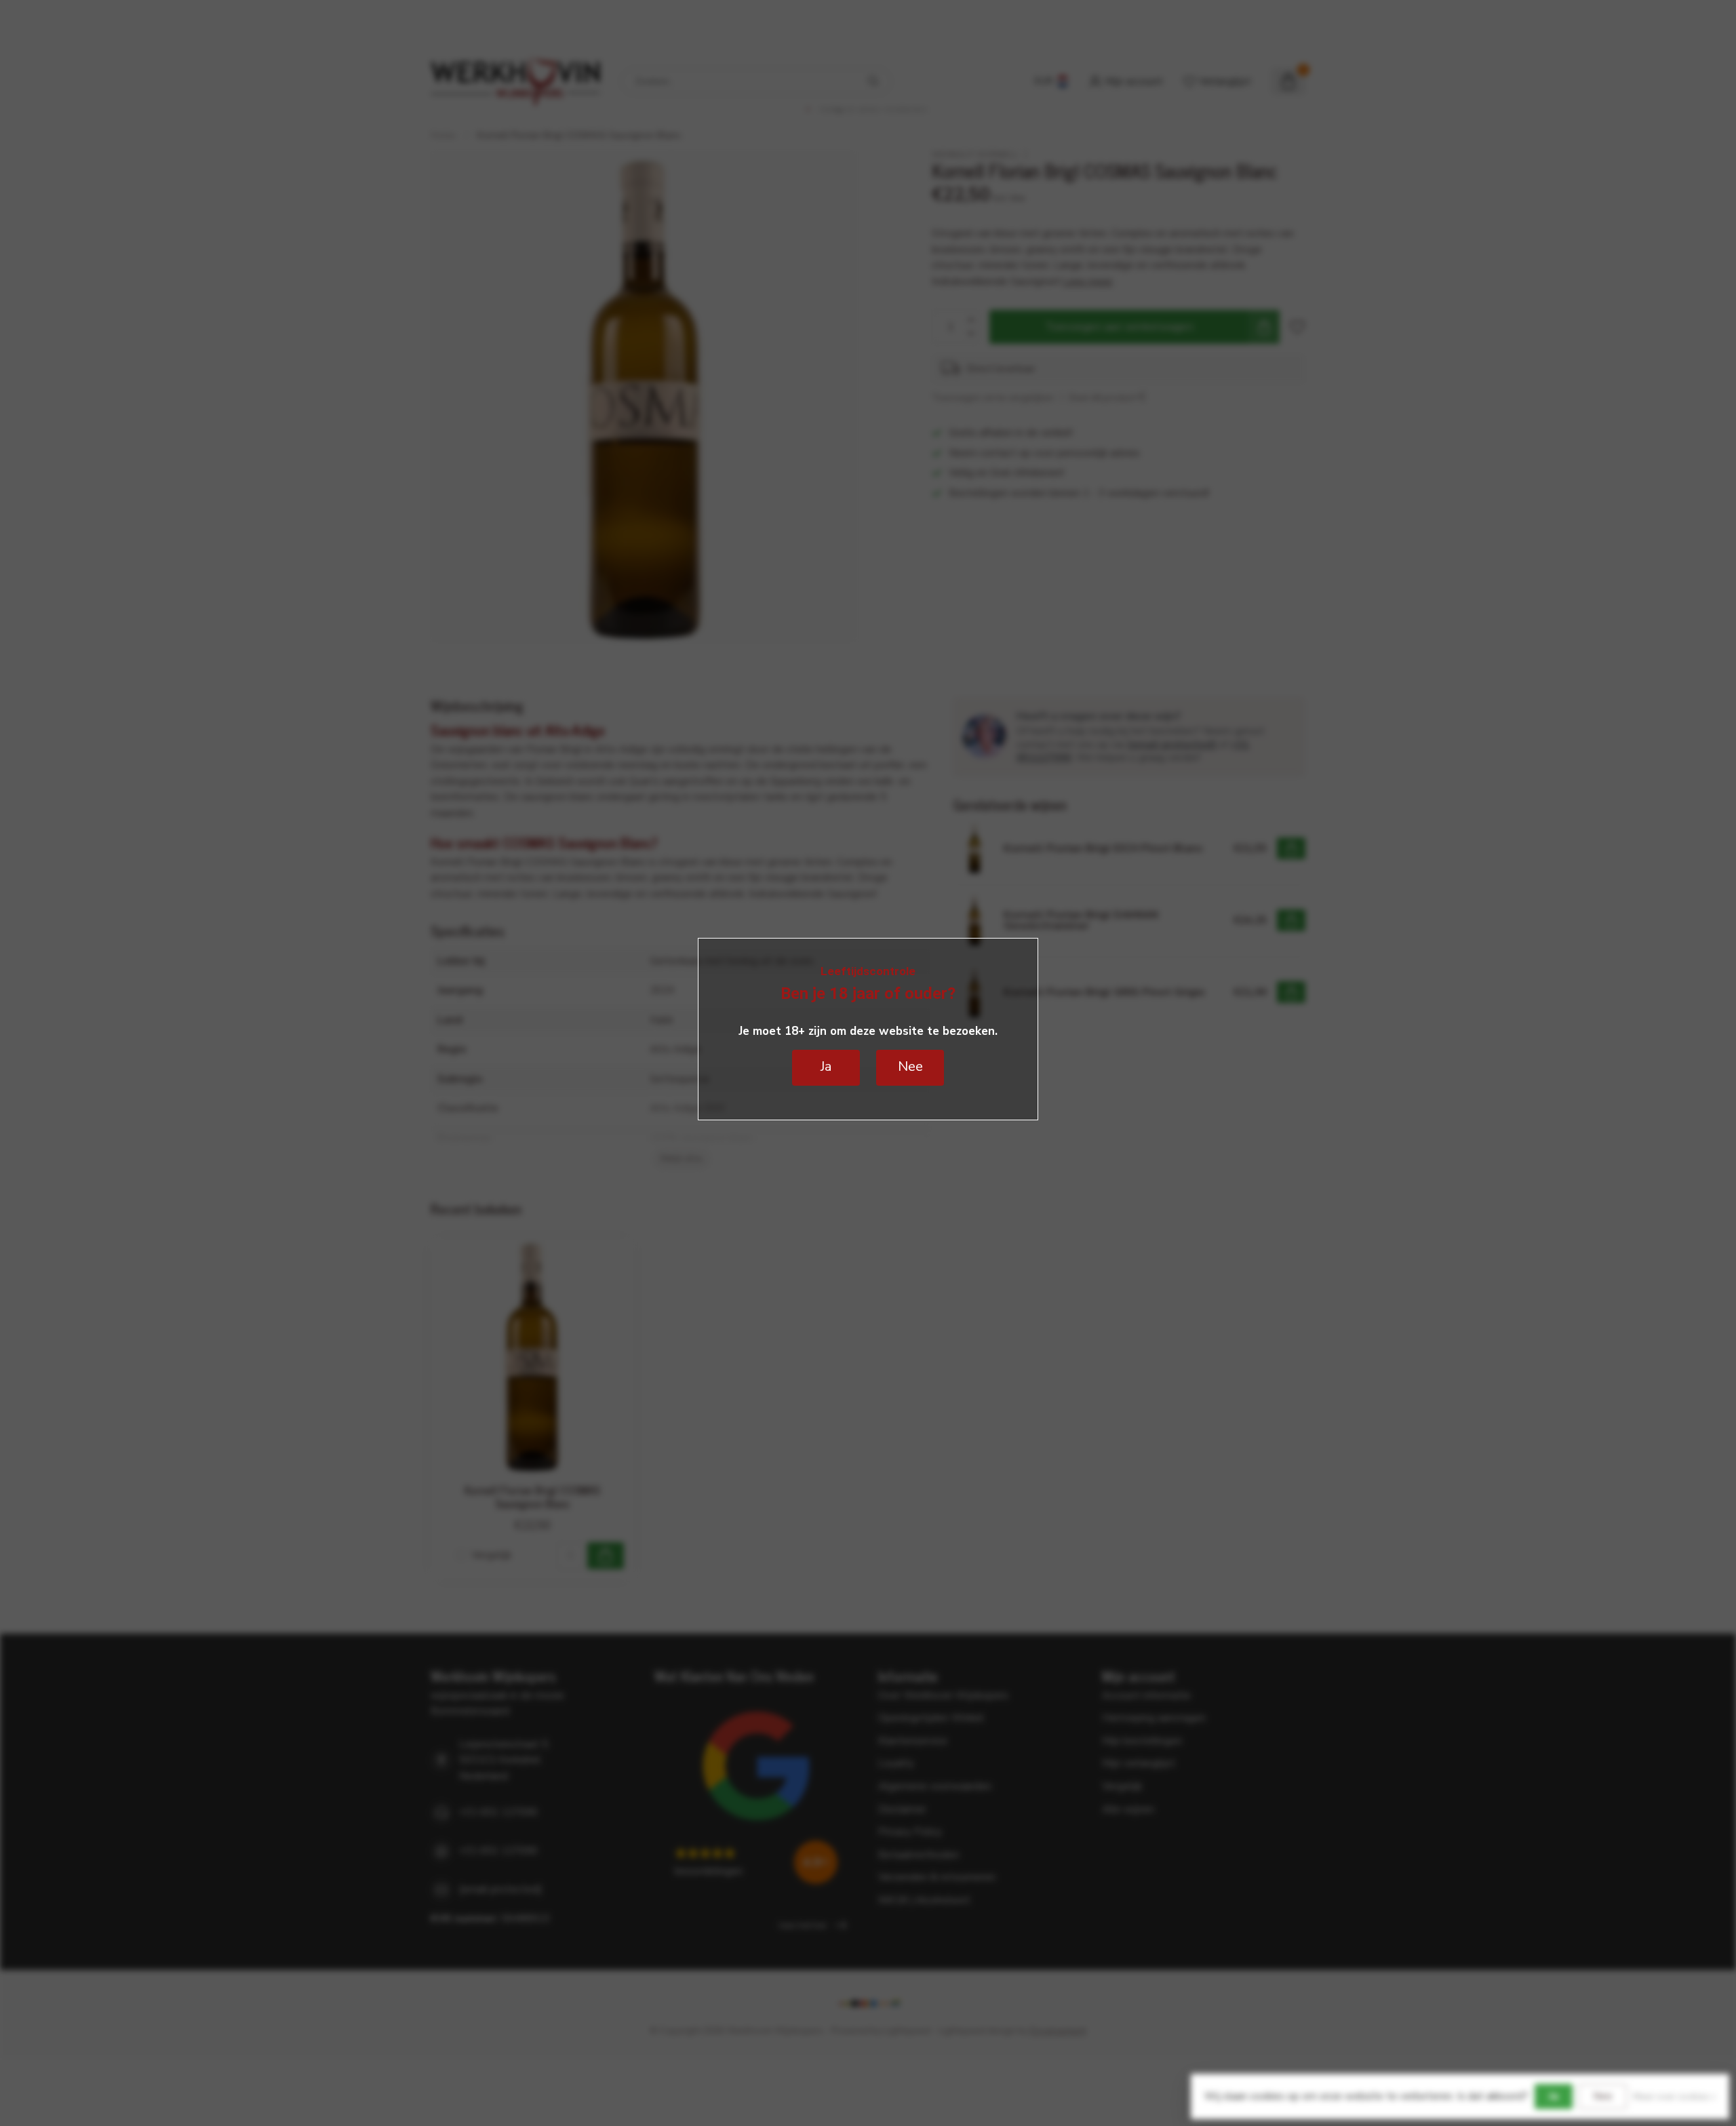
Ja (1554, 2096)
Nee (1603, 2096)
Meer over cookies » (1674, 2097)
